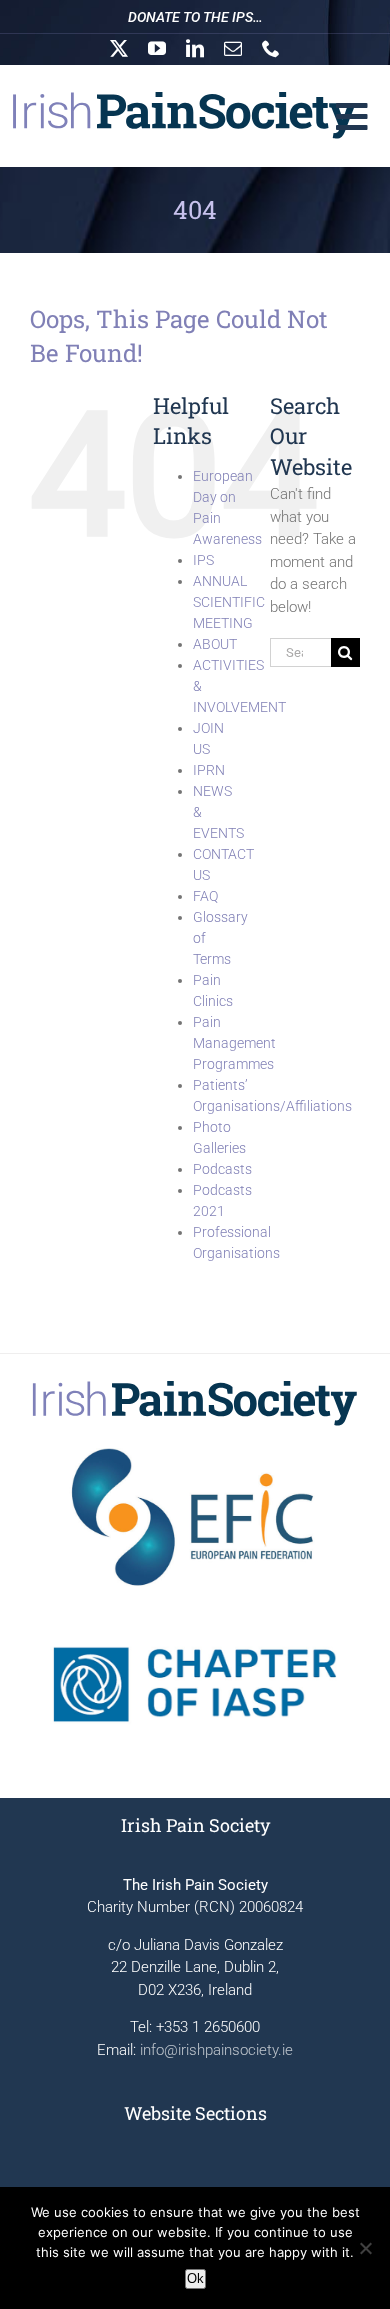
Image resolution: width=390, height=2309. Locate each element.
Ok (195, 2278)
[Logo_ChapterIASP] (195, 1613)
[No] (365, 2248)
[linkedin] (195, 48)
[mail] (233, 48)
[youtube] (157, 48)
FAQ (205, 896)
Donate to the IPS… (195, 17)
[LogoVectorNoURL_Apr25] (195, 1386)
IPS (203, 560)
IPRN (209, 770)
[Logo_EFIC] (195, 1446)
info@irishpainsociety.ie (216, 2050)
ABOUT (215, 644)
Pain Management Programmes (234, 1043)
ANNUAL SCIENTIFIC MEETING (229, 602)
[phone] (271, 48)
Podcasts (222, 1169)
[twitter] (119, 48)
